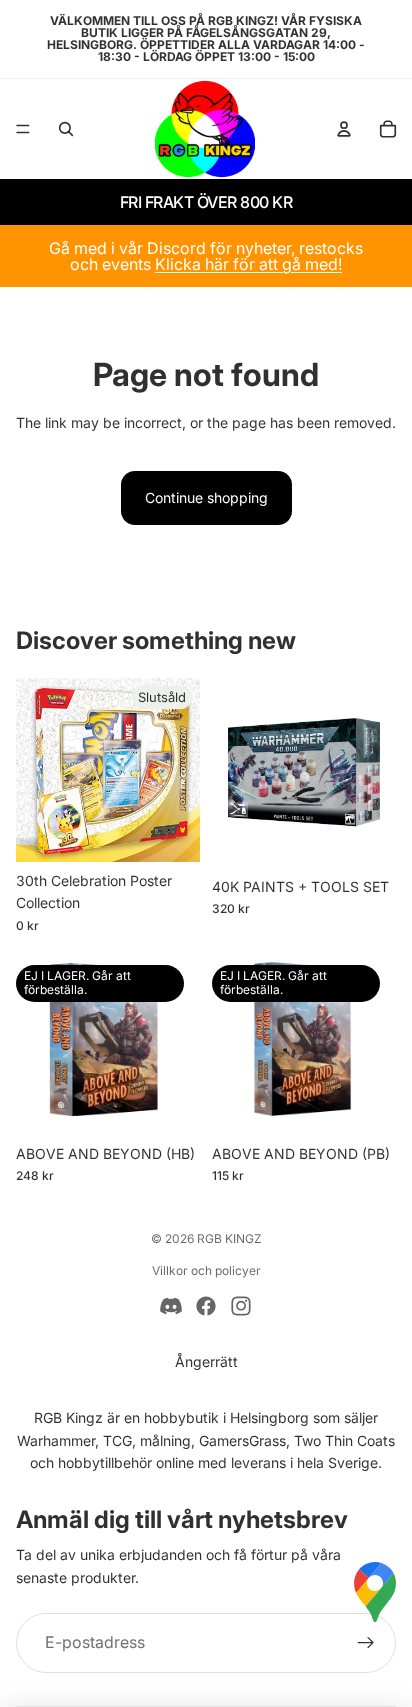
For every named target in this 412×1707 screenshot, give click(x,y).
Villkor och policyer (206, 1270)
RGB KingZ (229, 1238)
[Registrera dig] (366, 1643)
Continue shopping (206, 497)
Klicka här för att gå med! (248, 264)
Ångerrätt (206, 1361)
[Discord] (171, 1306)
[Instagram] (241, 1306)
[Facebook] (206, 1306)
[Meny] (23, 129)
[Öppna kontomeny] (344, 129)
